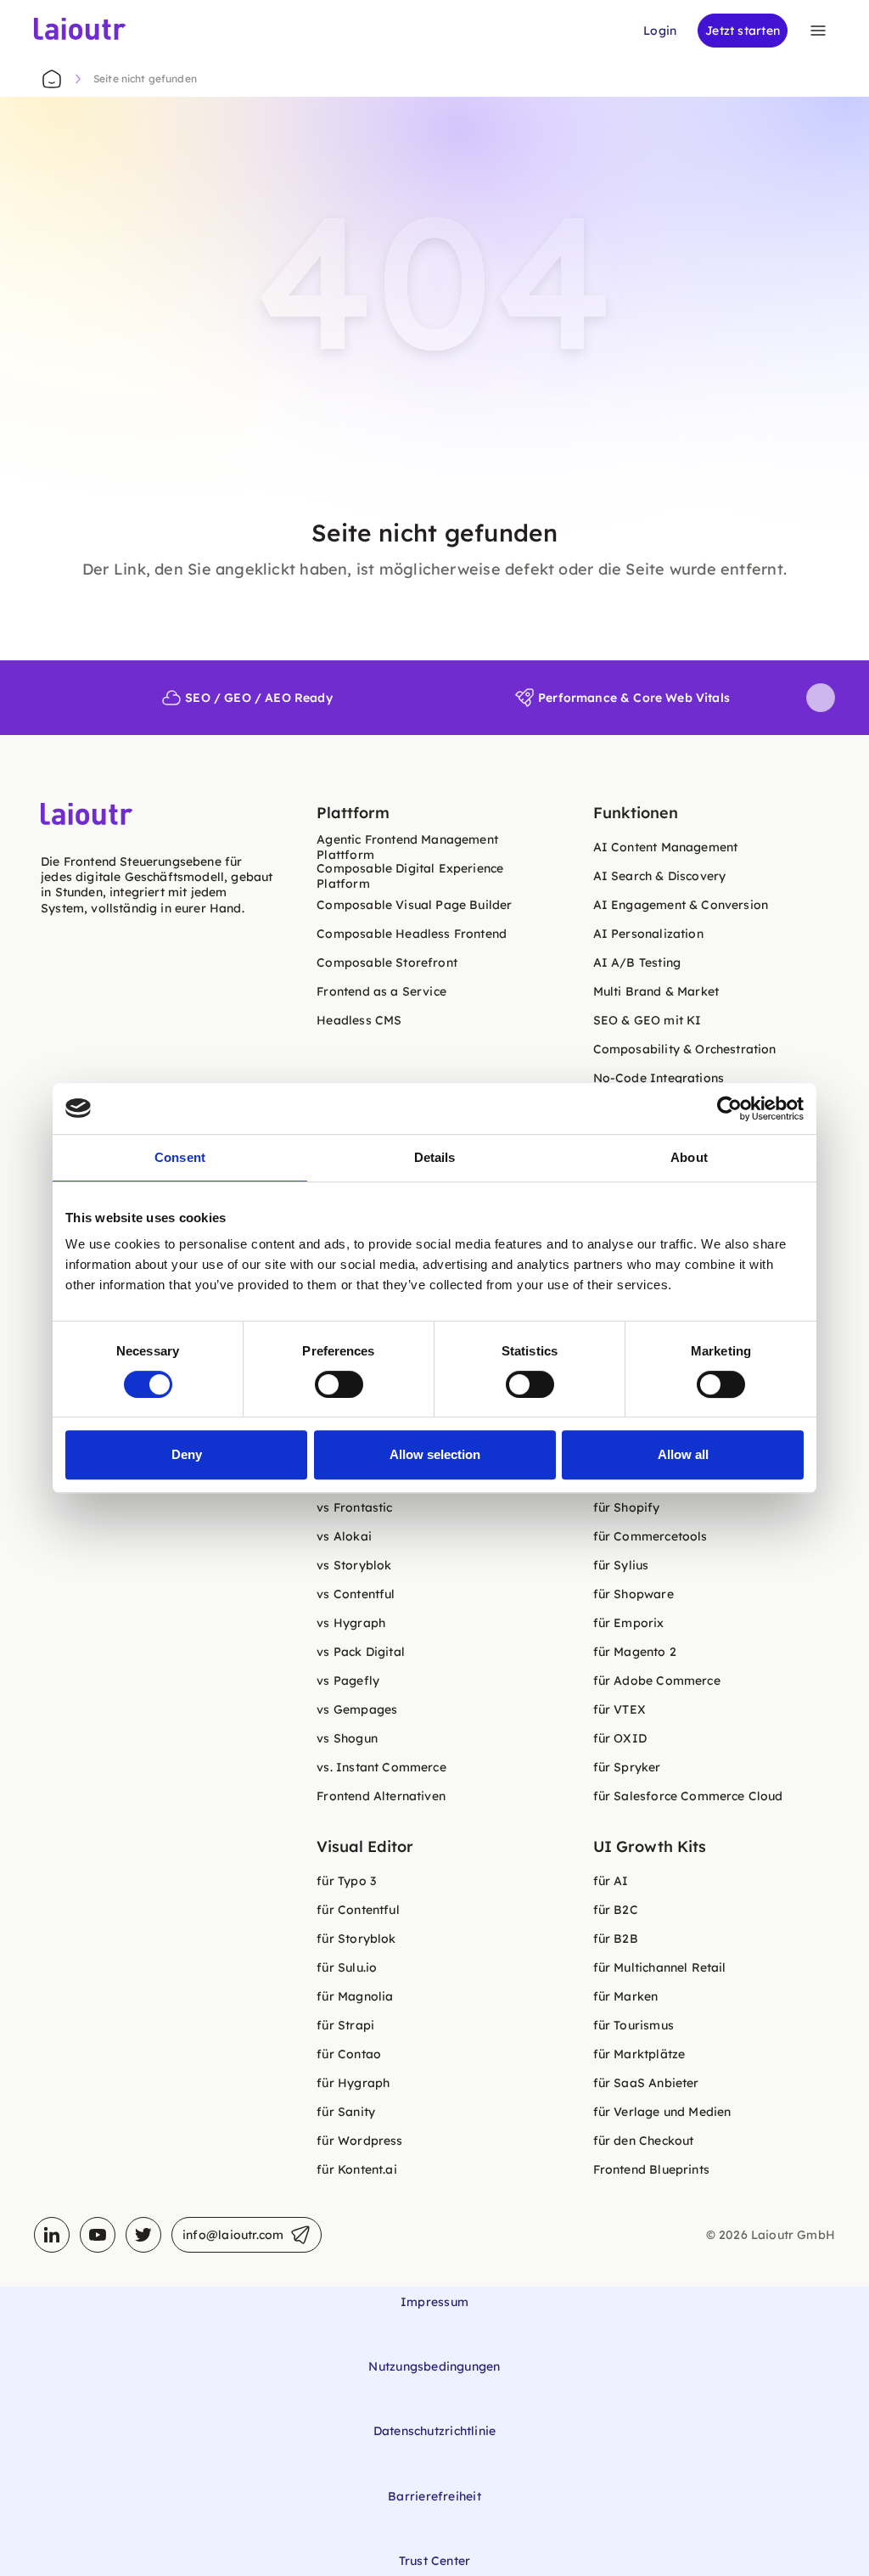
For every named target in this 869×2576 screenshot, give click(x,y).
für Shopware (634, 1594)
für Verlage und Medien (662, 2112)
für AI (611, 1881)
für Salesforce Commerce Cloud (688, 1796)
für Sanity (346, 2112)
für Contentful (358, 1910)
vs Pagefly (348, 1681)
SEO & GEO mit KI (648, 1020)
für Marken (626, 1996)
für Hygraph (353, 2083)
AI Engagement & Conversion (681, 905)
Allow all (683, 1454)
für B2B (616, 1939)
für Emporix (629, 1623)
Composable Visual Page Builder (414, 905)
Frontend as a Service (381, 991)
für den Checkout (644, 2141)
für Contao (349, 2054)
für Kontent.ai (356, 2169)
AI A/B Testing (637, 962)
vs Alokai (344, 1536)
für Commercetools (650, 1536)
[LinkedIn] (52, 2235)
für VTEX (620, 1709)
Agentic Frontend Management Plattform (407, 847)
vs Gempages (357, 1709)
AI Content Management (666, 847)
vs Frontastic (354, 1507)
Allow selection (435, 1454)
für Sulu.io (347, 1967)
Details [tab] (435, 1157)
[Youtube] (98, 2235)
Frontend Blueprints (651, 2169)
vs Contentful (356, 1594)
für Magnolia (355, 1996)
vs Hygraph (351, 1623)
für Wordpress (359, 2141)
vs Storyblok (354, 1565)
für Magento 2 (635, 1652)
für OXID (620, 1738)
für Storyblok (356, 1939)
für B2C (616, 1910)
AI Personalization (648, 934)
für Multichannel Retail (660, 1967)
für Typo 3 (346, 1881)
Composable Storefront (387, 962)
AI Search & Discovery (660, 876)
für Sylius (621, 1565)
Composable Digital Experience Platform (410, 876)
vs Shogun (347, 1738)
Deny (187, 1454)
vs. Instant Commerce (381, 1767)
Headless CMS (359, 1020)
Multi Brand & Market (656, 991)
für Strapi (345, 2025)
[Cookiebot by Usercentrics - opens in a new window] (729, 1108)
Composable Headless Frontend (412, 934)
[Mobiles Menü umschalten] (818, 31)
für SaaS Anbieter (646, 2083)
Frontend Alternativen (381, 1796)
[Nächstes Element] (821, 698)
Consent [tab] (180, 1157)
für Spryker (627, 1767)
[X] (143, 2235)
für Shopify (627, 1507)
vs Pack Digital (361, 1652)
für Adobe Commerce (657, 1681)
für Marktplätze (639, 2054)
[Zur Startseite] (52, 79)
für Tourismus (634, 2025)
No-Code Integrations (659, 1078)
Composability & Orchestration (685, 1049)
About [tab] (689, 1157)
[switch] (339, 1384)
